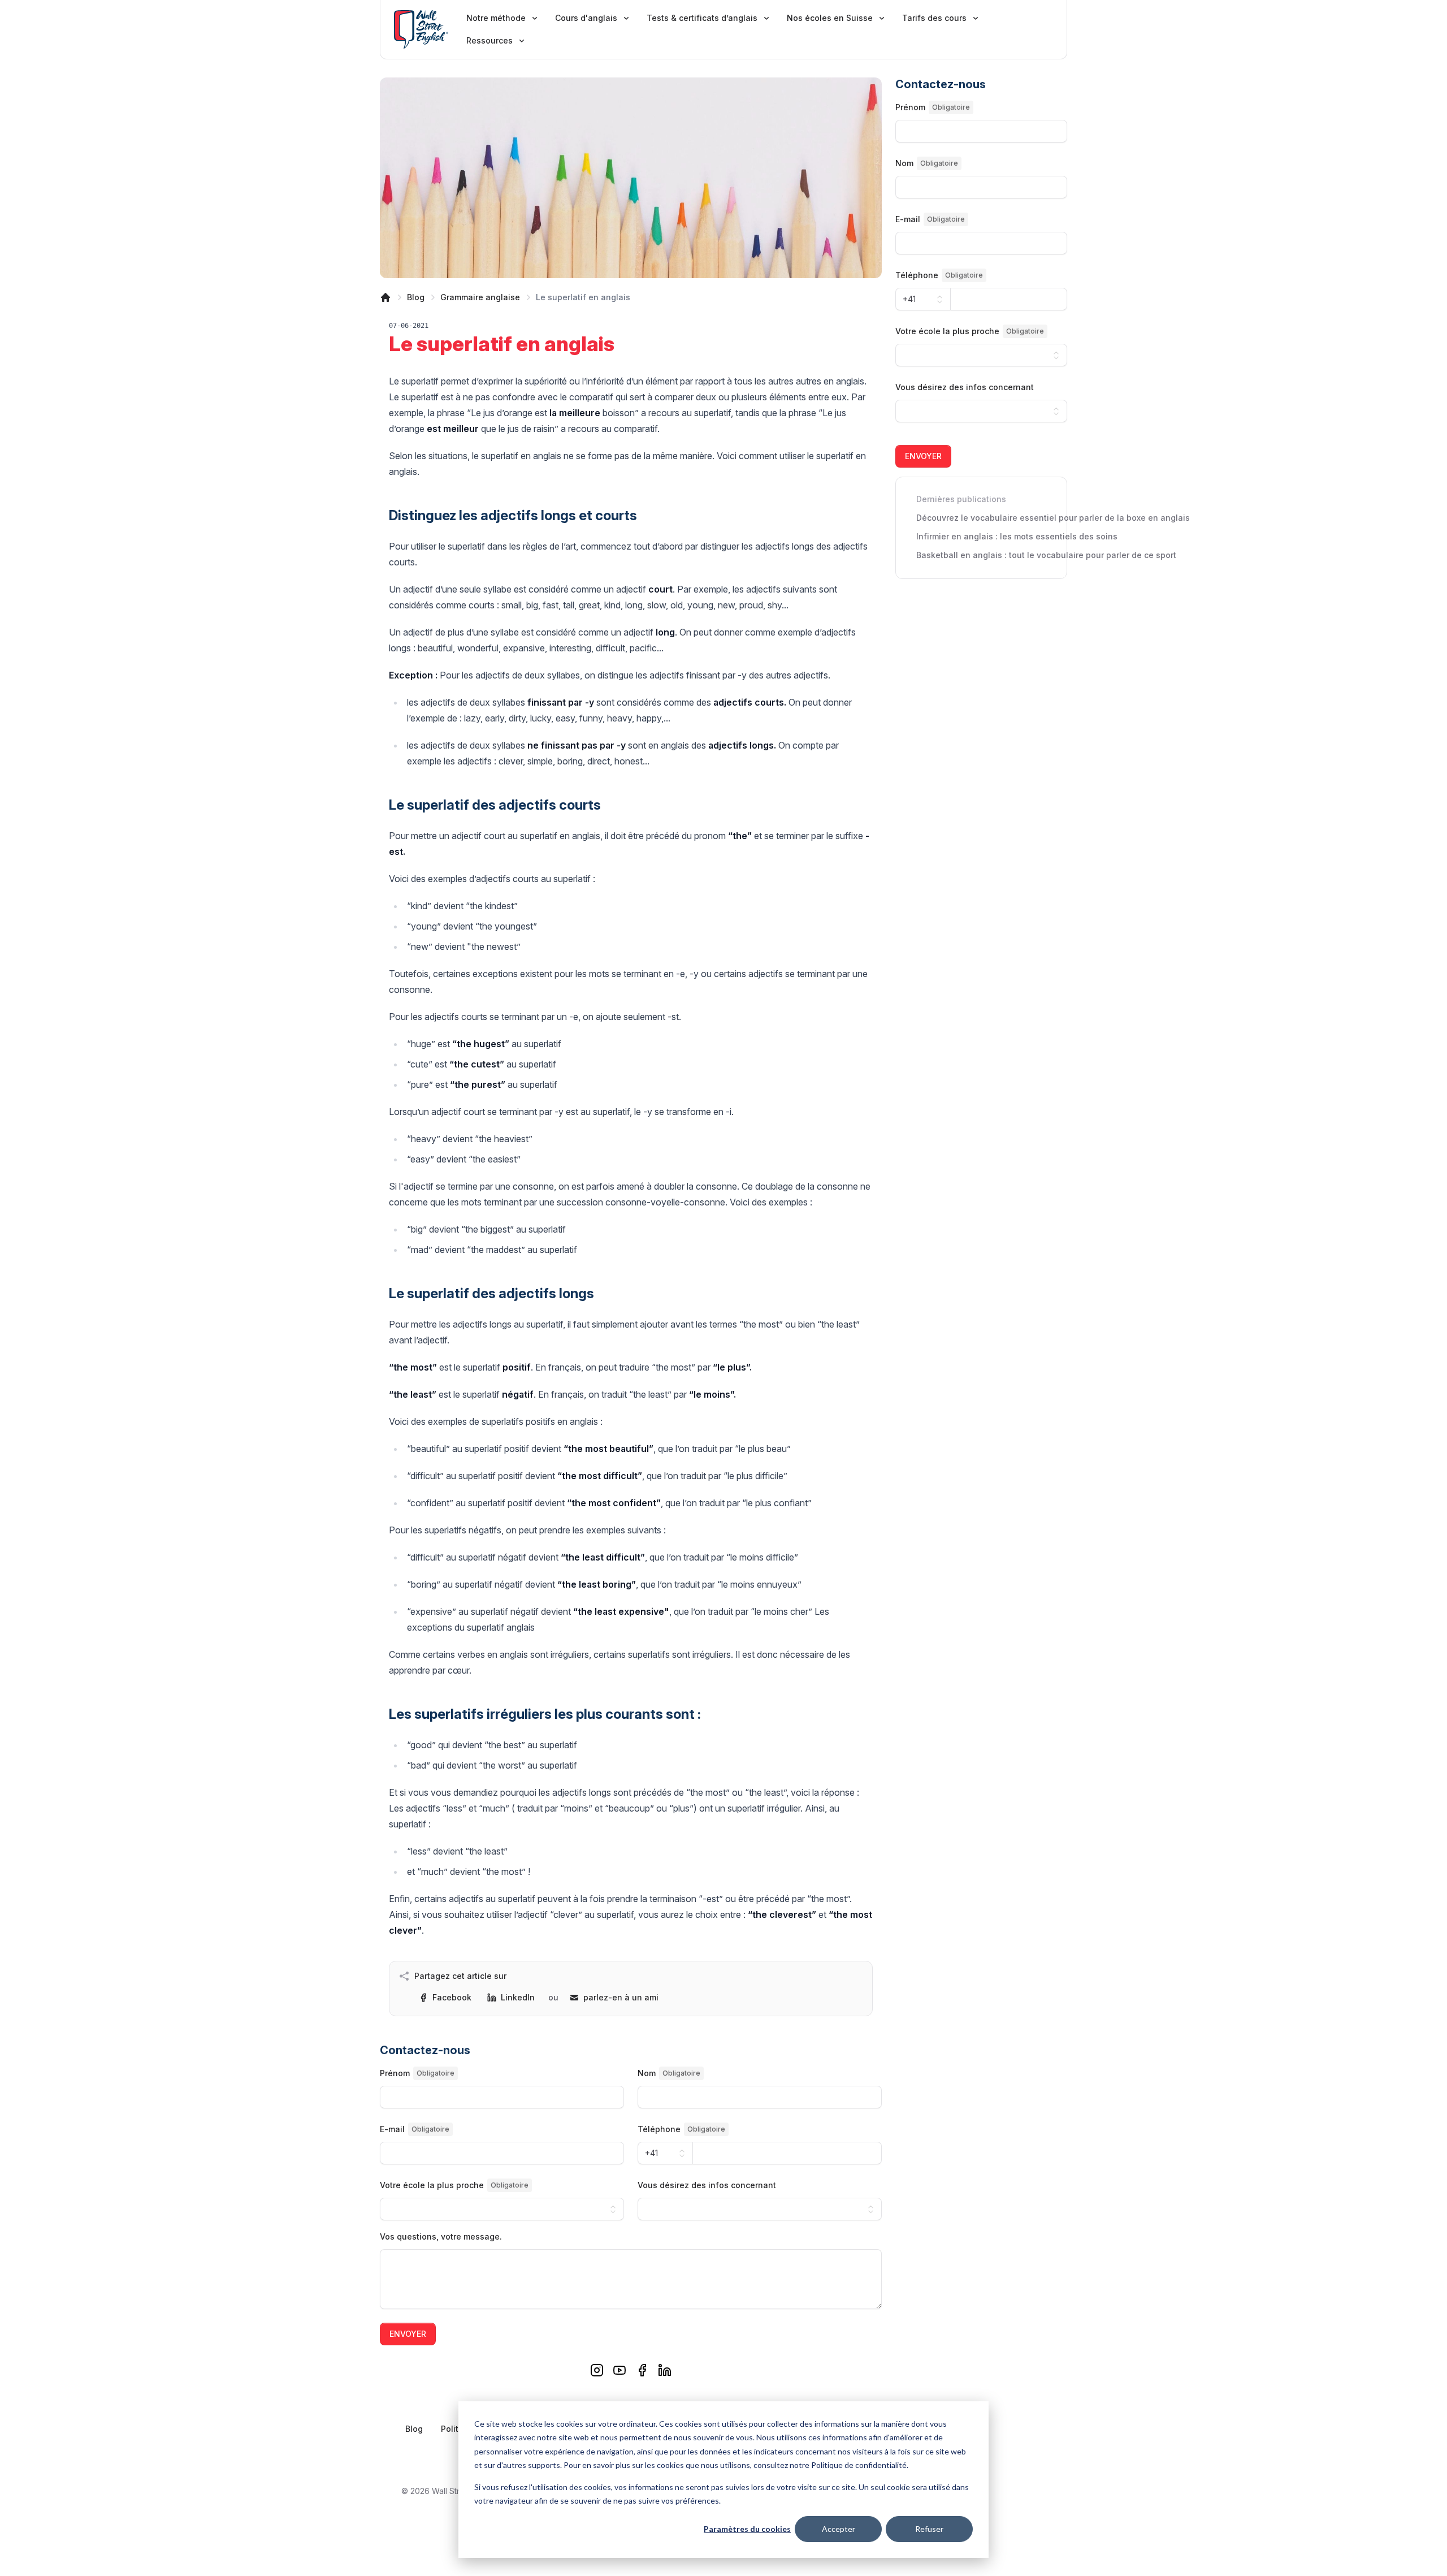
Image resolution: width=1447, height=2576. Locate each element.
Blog (416, 297)
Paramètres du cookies (747, 2529)
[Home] (385, 297)
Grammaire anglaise (480, 297)
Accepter (839, 2529)
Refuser (929, 2529)
